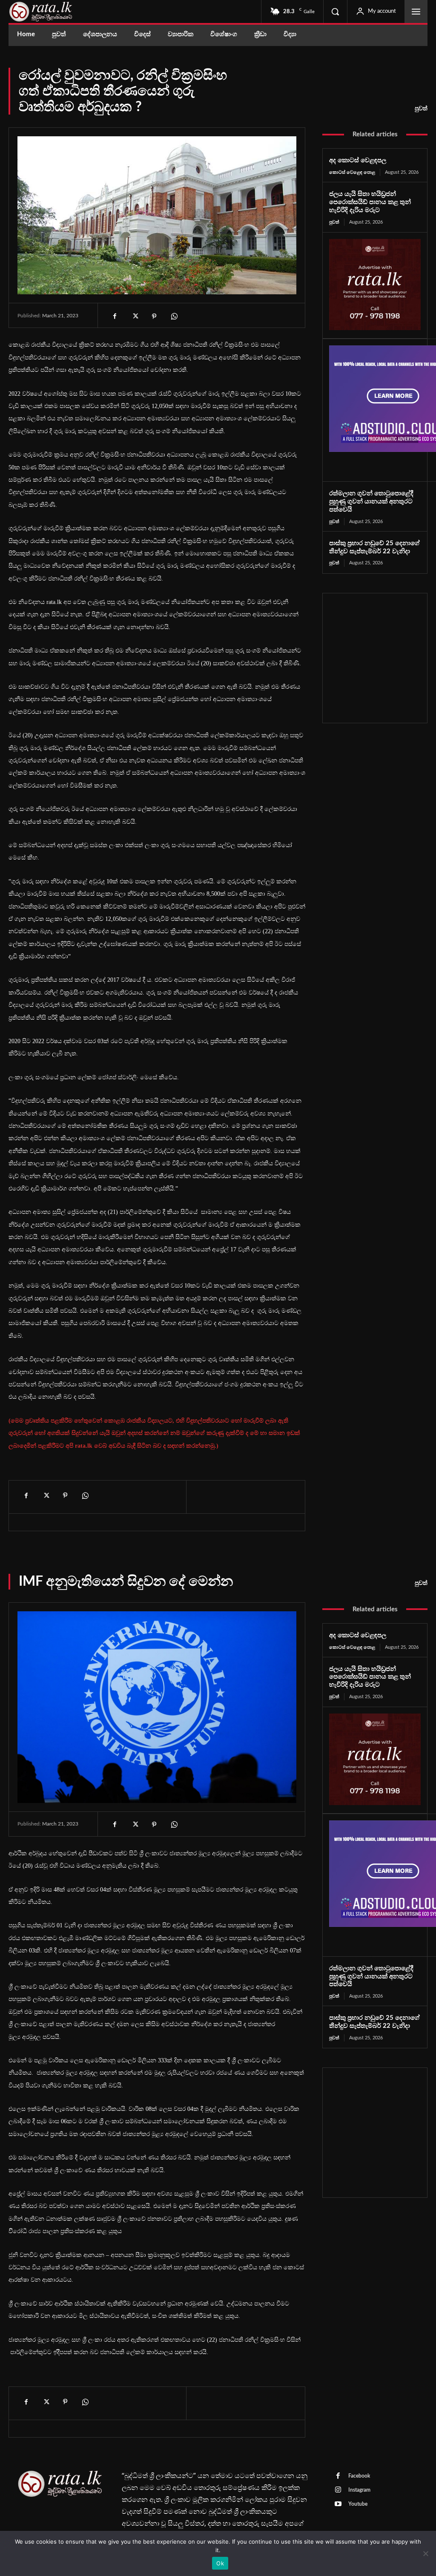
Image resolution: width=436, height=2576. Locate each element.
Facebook (359, 2476)
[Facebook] (115, 316)
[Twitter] (135, 316)
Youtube (358, 2504)
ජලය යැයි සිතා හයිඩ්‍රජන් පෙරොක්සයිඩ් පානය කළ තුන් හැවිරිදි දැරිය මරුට (370, 202)
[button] (335, 11)
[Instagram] (338, 2490)
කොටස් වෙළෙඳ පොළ (352, 172)
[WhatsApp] (174, 316)
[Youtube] (338, 2504)
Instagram (359, 2490)
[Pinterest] (154, 316)
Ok (220, 2563)
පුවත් (421, 109)
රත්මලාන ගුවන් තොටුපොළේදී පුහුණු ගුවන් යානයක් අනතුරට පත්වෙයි (371, 502)
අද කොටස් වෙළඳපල (358, 160)
